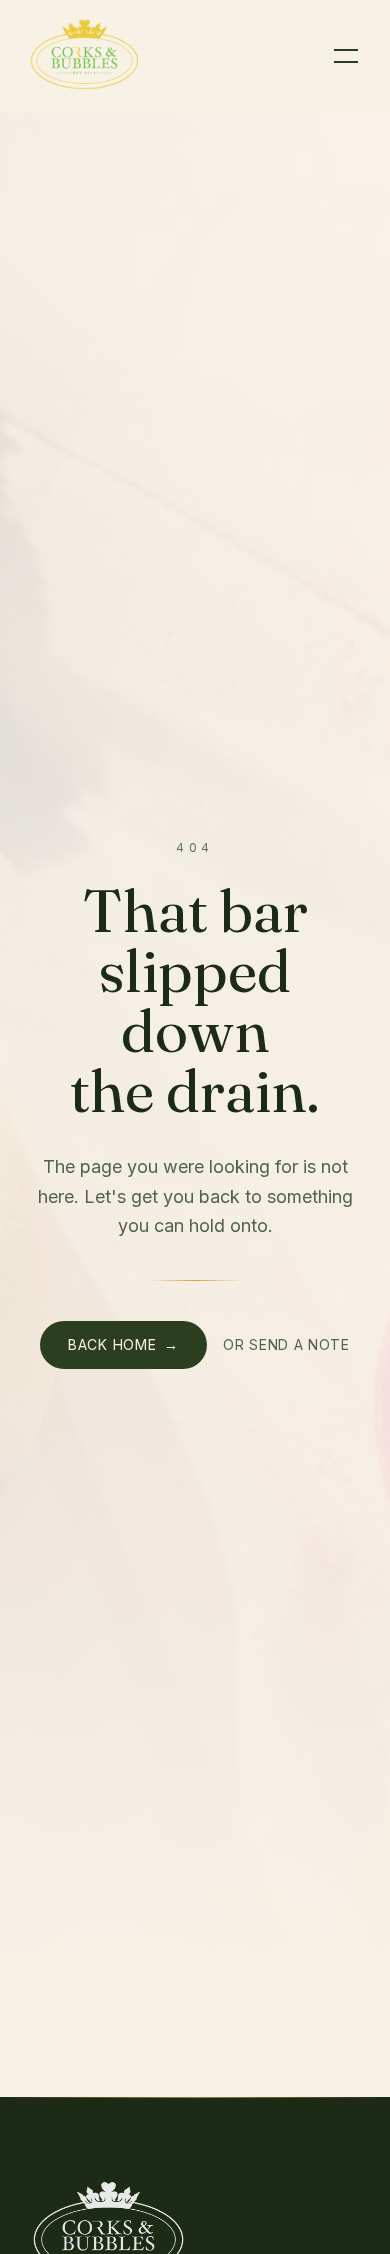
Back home (123, 1344)
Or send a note (286, 1344)
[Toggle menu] (346, 56)
